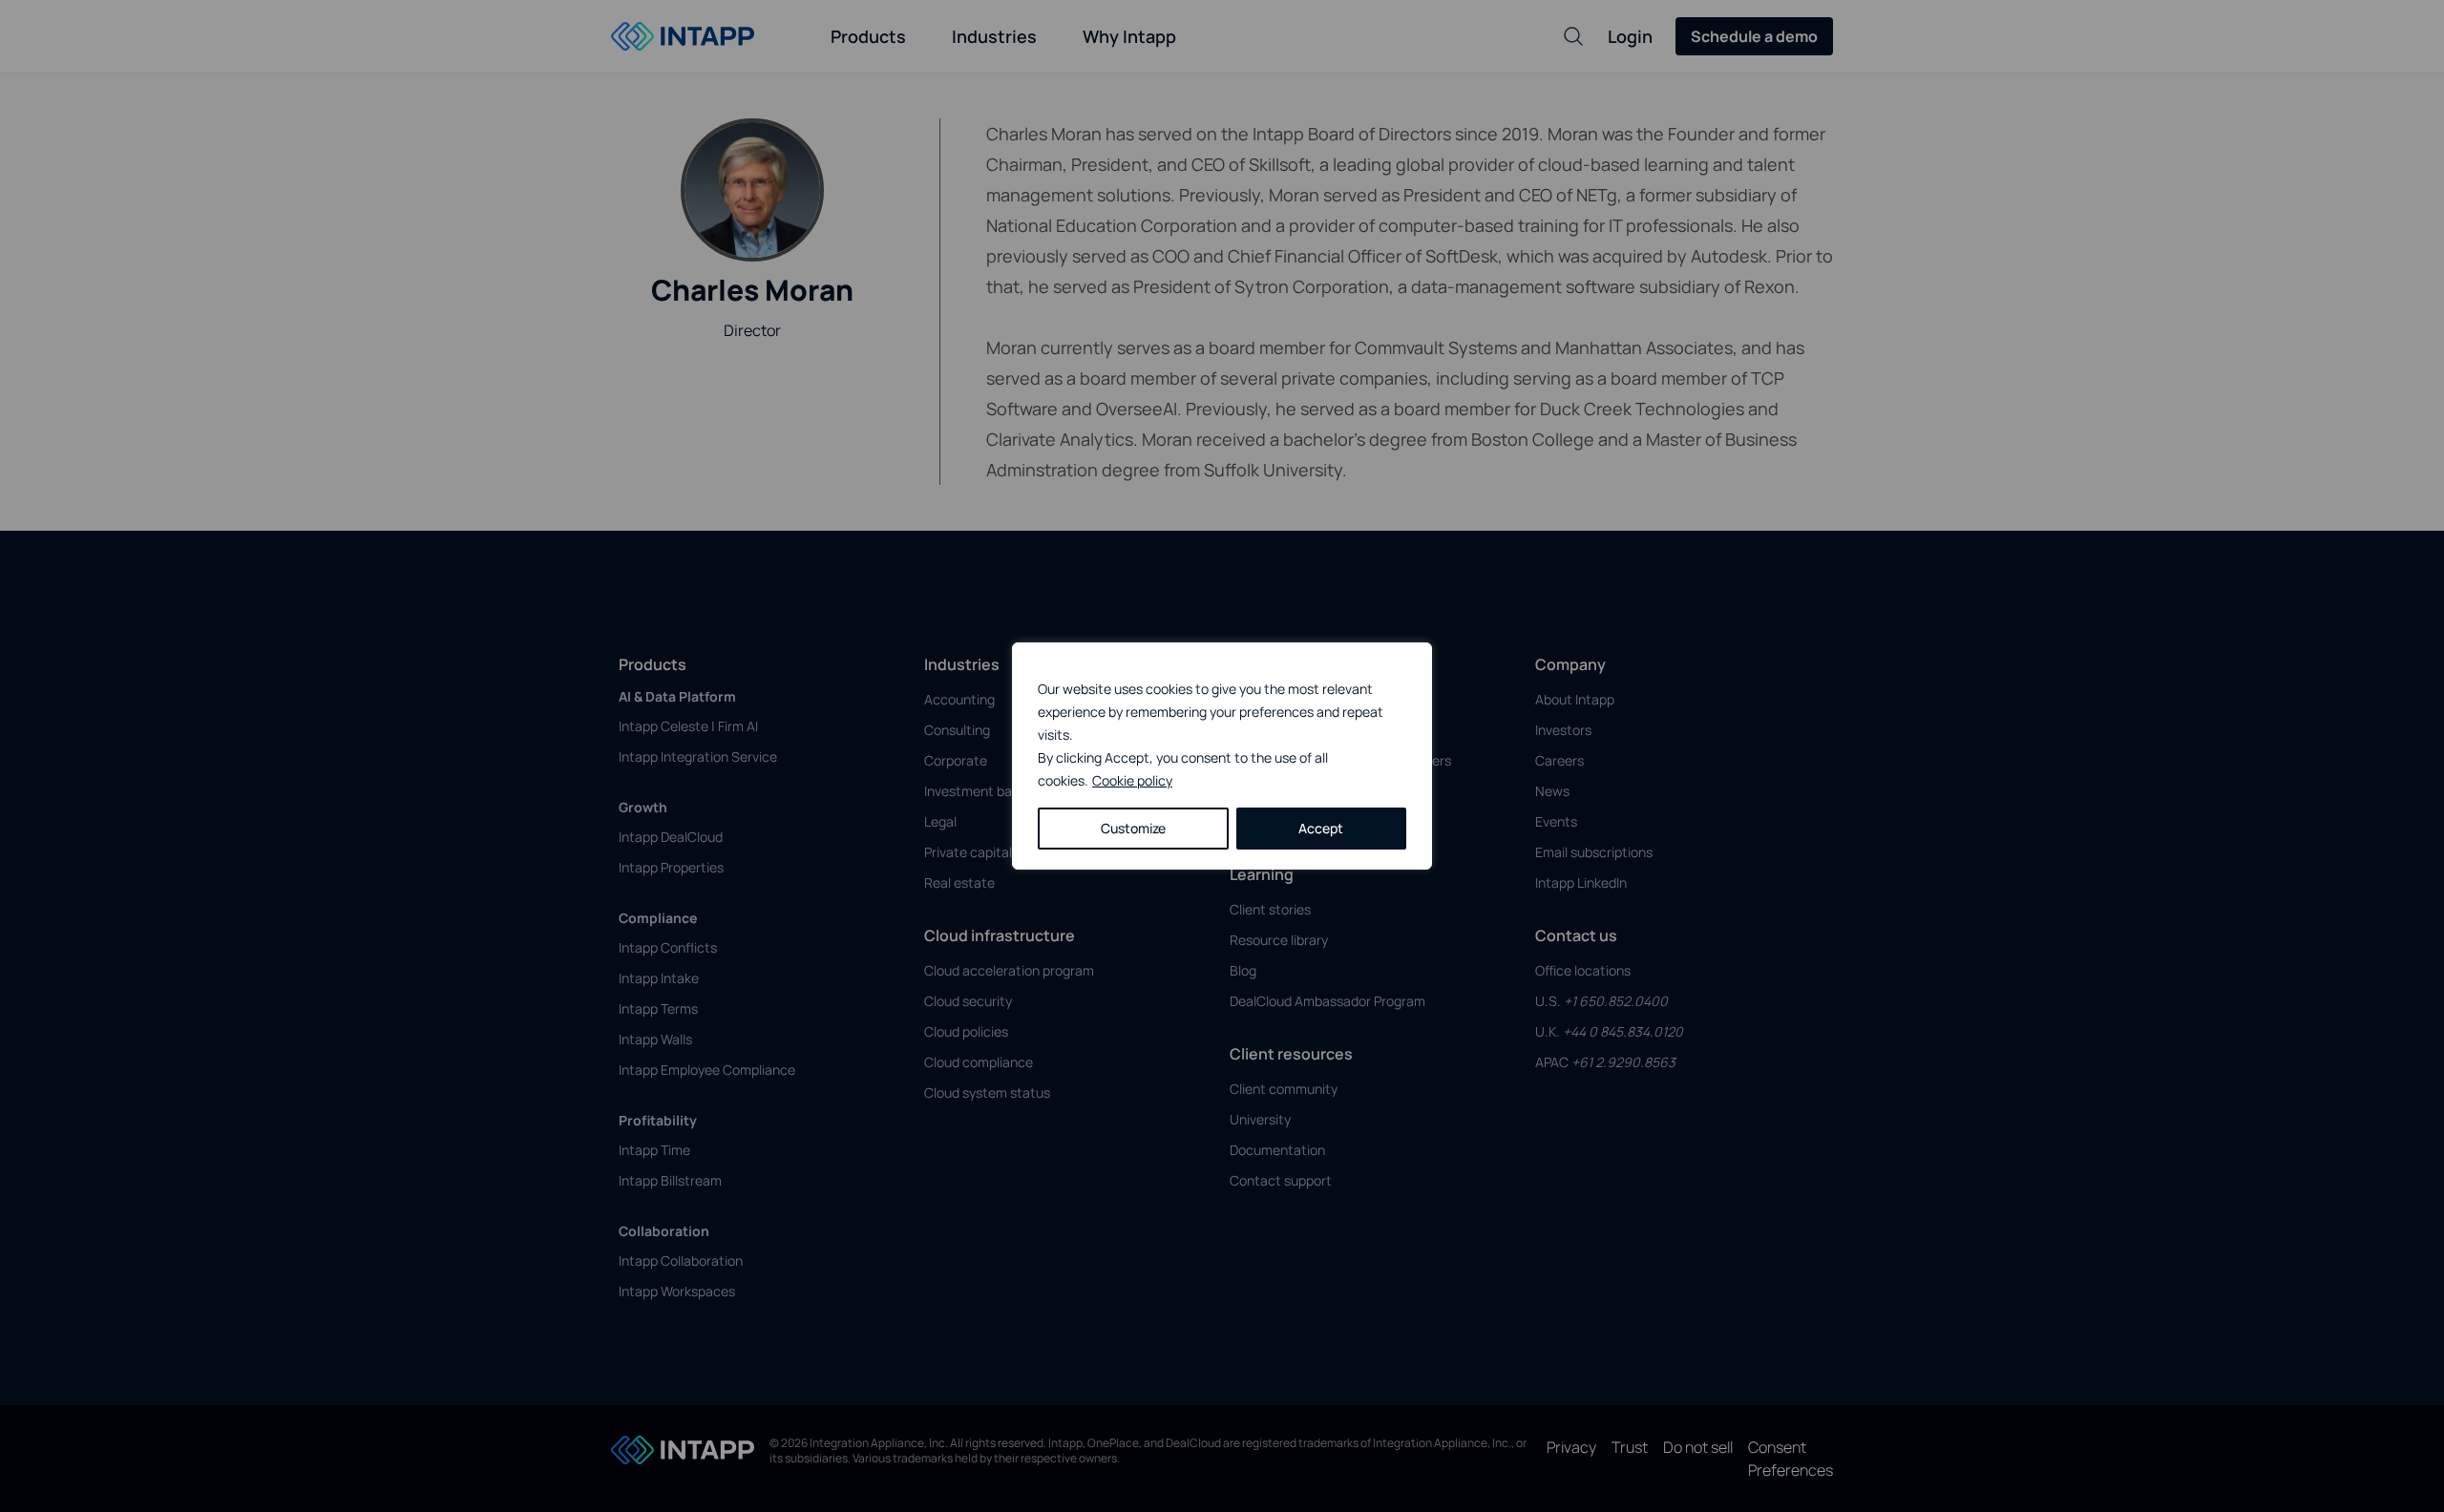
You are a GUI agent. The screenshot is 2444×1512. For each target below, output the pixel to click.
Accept (1321, 828)
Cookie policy (1132, 780)
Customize (1133, 828)
